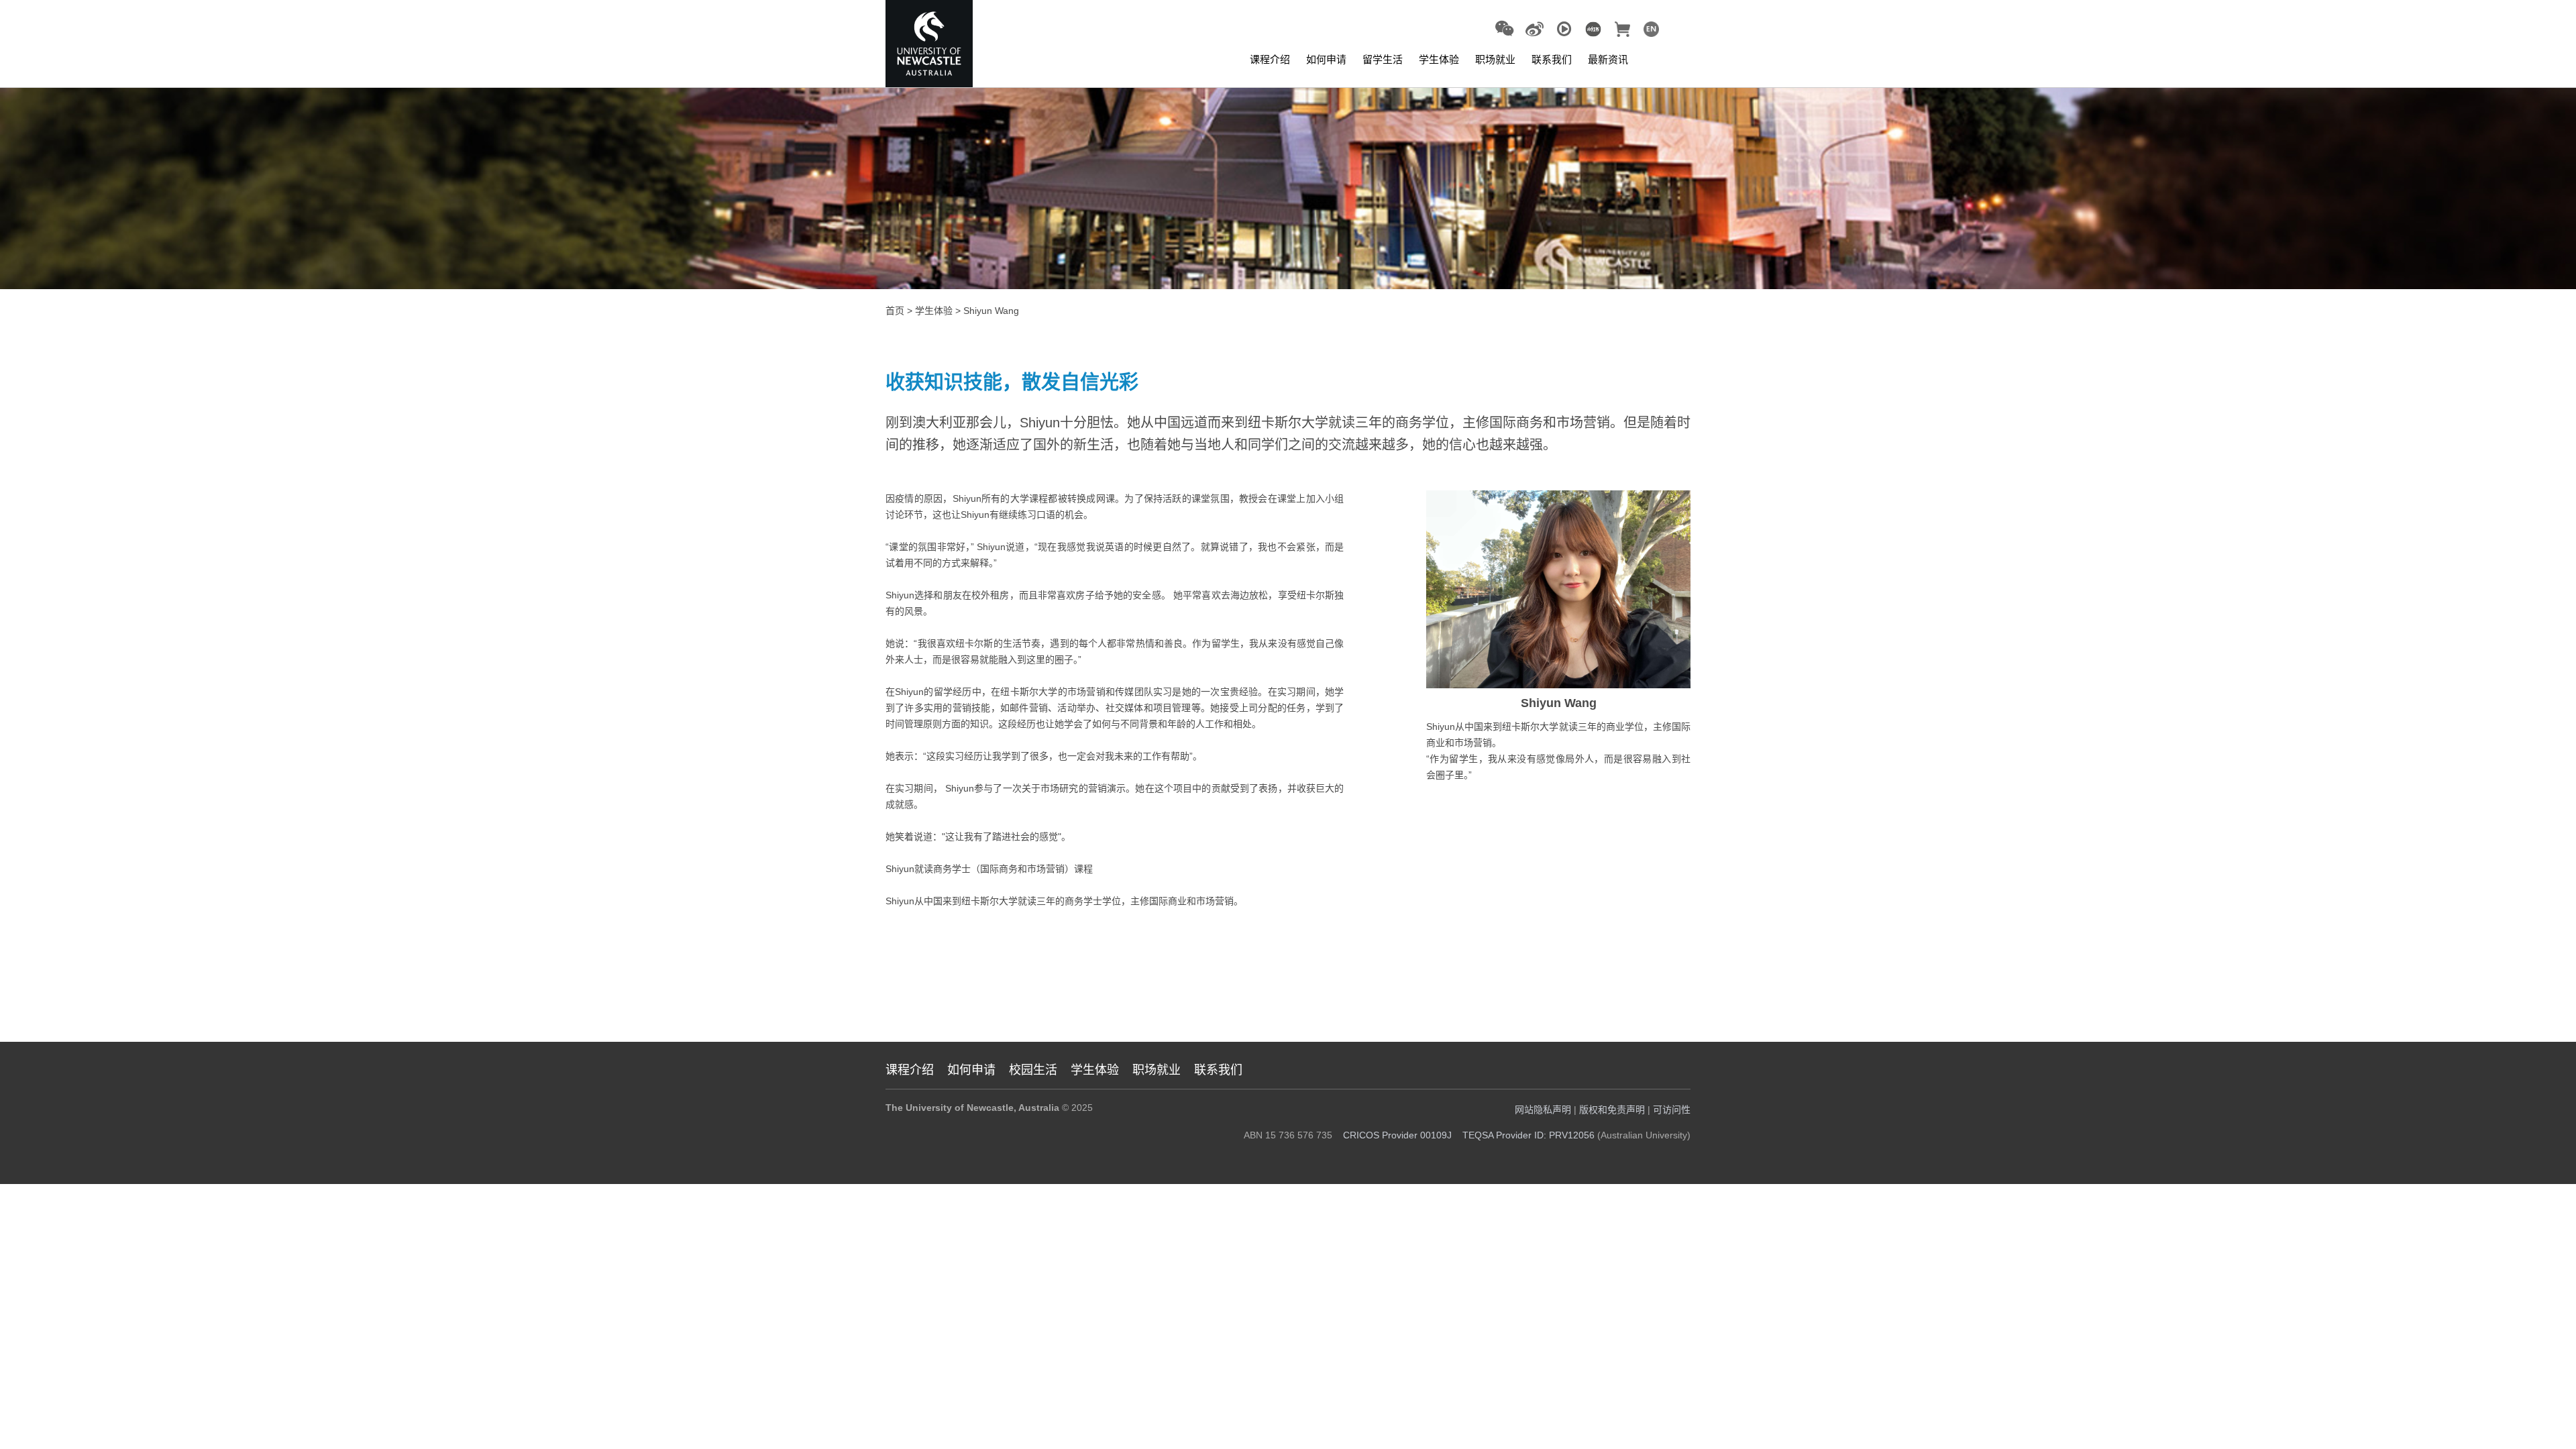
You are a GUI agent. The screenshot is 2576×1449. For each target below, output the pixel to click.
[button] (1504, 29)
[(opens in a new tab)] (1593, 28)
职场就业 (1495, 59)
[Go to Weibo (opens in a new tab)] (1535, 30)
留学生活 (1383, 59)
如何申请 (1326, 59)
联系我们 (1552, 59)
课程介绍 (1270, 59)
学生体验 (1439, 59)
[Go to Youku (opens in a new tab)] (1564, 30)
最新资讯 (1608, 59)
